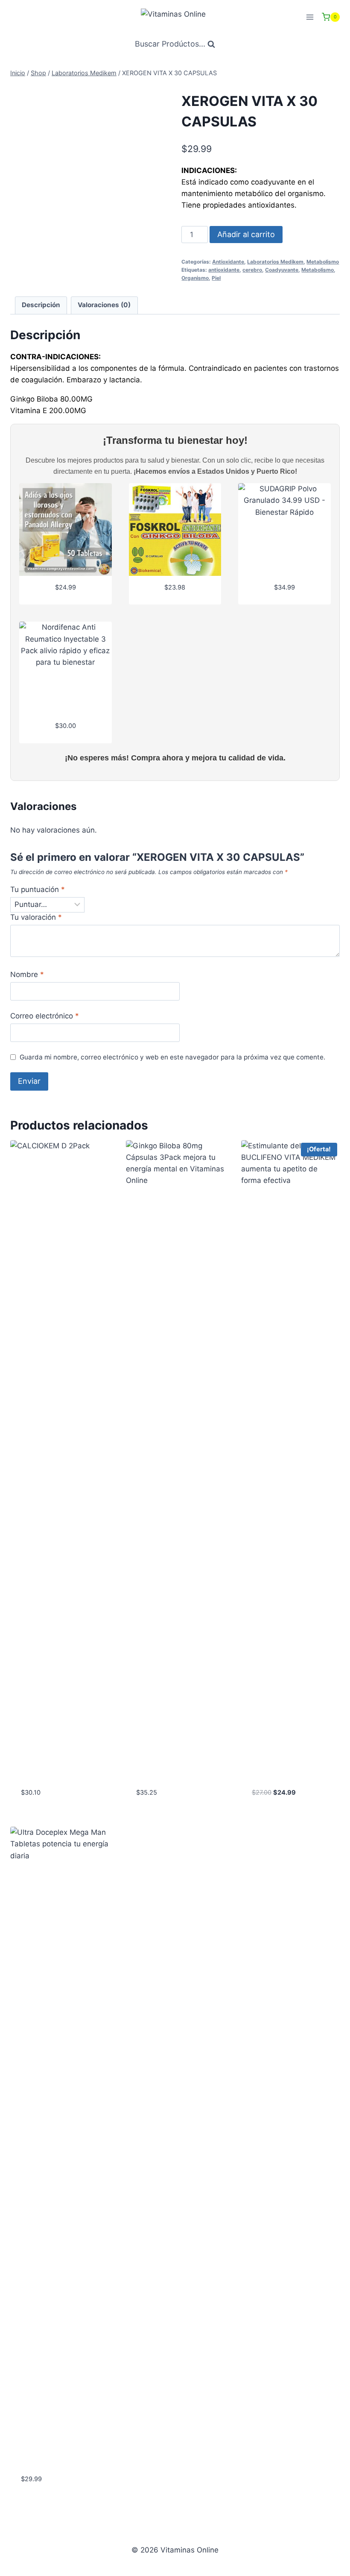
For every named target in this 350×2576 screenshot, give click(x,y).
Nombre (27, 974)
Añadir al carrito (246, 234)
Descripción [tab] (41, 305)
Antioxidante (228, 262)
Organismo (195, 278)
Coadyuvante (282, 270)
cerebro (252, 270)
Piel (216, 278)
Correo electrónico (45, 1016)
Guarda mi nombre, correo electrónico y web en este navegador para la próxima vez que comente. (172, 1057)
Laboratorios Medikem (275, 262)
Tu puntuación (38, 889)
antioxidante (224, 270)
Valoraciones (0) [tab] (104, 305)
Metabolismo (323, 262)
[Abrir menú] (310, 17)
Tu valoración (36, 917)
